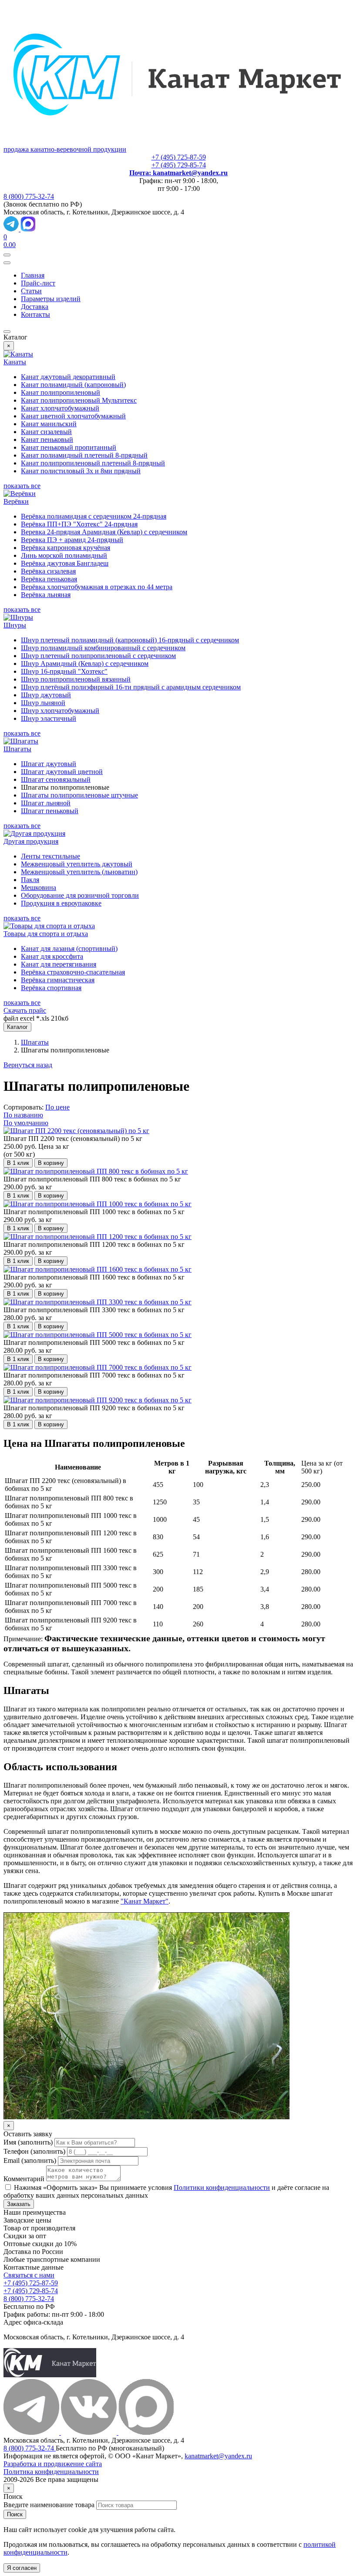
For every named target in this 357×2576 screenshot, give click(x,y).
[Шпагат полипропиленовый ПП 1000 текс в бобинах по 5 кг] (98, 1204)
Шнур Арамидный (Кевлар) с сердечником (85, 664)
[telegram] (12, 229)
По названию (23, 1115)
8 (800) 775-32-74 (29, 196)
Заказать (19, 2204)
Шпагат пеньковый (50, 811)
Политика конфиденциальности (51, 2472)
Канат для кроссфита (52, 956)
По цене (57, 1107)
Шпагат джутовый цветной (62, 772)
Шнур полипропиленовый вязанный (76, 679)
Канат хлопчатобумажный (60, 408)
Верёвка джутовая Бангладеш (65, 563)
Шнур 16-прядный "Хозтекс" (64, 671)
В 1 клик (18, 1163)
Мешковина (39, 888)
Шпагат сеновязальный (56, 779)
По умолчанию (26, 1123)
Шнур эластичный (49, 718)
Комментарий (24, 2179)
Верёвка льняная (46, 595)
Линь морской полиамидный (64, 555)
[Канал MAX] (146, 2432)
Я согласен (22, 2568)
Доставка (35, 307)
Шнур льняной (43, 703)
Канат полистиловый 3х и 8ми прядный (81, 471)
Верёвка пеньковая (49, 579)
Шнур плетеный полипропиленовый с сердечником (98, 656)
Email (30, 2160)
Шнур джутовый (46, 695)
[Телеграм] (32, 2432)
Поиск (15, 2514)
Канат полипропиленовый (61, 392)
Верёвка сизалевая (48, 571)
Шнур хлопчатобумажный (60, 711)
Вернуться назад (28, 1065)
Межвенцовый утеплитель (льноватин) (79, 872)
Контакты (35, 314)
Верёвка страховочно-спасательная (73, 972)
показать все (22, 486)
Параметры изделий (51, 299)
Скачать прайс (25, 1010)
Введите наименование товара (49, 2505)
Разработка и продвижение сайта (53, 2464)
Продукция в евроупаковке (61, 903)
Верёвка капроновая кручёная (66, 548)
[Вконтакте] (90, 2432)
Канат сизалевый (46, 432)
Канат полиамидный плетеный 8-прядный (84, 455)
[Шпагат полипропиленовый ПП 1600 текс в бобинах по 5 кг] (98, 1269)
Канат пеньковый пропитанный (69, 447)
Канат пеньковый (47, 440)
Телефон (34, 2151)
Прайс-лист (38, 283)
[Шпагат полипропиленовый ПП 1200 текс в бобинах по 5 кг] (98, 1237)
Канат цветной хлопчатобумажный (73, 416)
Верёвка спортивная (51, 988)
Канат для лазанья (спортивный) (69, 949)
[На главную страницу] (50, 2375)
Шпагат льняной (46, 803)
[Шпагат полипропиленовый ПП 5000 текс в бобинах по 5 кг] (98, 1335)
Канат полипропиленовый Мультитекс (79, 400)
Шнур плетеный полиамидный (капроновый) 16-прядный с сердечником (130, 640)
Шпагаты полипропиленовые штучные (79, 795)
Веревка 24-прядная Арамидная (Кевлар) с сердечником (104, 532)
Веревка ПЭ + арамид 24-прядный (72, 540)
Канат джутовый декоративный (68, 377)
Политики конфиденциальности (222, 2187)
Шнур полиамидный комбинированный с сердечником (103, 648)
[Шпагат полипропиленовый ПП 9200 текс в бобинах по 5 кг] (98, 1400)
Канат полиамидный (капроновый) (73, 385)
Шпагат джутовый (49, 764)
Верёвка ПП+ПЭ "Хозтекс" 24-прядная (79, 524)
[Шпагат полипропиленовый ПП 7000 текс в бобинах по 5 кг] (98, 1367)
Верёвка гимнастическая (58, 980)
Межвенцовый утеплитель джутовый (77, 864)
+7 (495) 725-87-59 (179, 157)
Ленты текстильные (51, 856)
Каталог (17, 1027)
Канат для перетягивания (59, 964)
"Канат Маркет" (145, 1901)
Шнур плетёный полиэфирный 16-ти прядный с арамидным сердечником (131, 687)
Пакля (30, 880)
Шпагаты (35, 1042)
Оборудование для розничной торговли (80, 895)
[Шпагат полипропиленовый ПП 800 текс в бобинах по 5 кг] (96, 1171)
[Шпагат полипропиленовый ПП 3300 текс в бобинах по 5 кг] (98, 1302)
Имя (28, 2142)
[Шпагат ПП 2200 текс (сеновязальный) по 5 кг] (76, 1131)
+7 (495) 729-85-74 (179, 165)
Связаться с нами (29, 2275)
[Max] (28, 229)
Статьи (31, 291)
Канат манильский (49, 424)
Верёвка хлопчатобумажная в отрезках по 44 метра (97, 587)
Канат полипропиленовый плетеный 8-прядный (93, 463)
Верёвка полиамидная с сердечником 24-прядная (94, 516)
